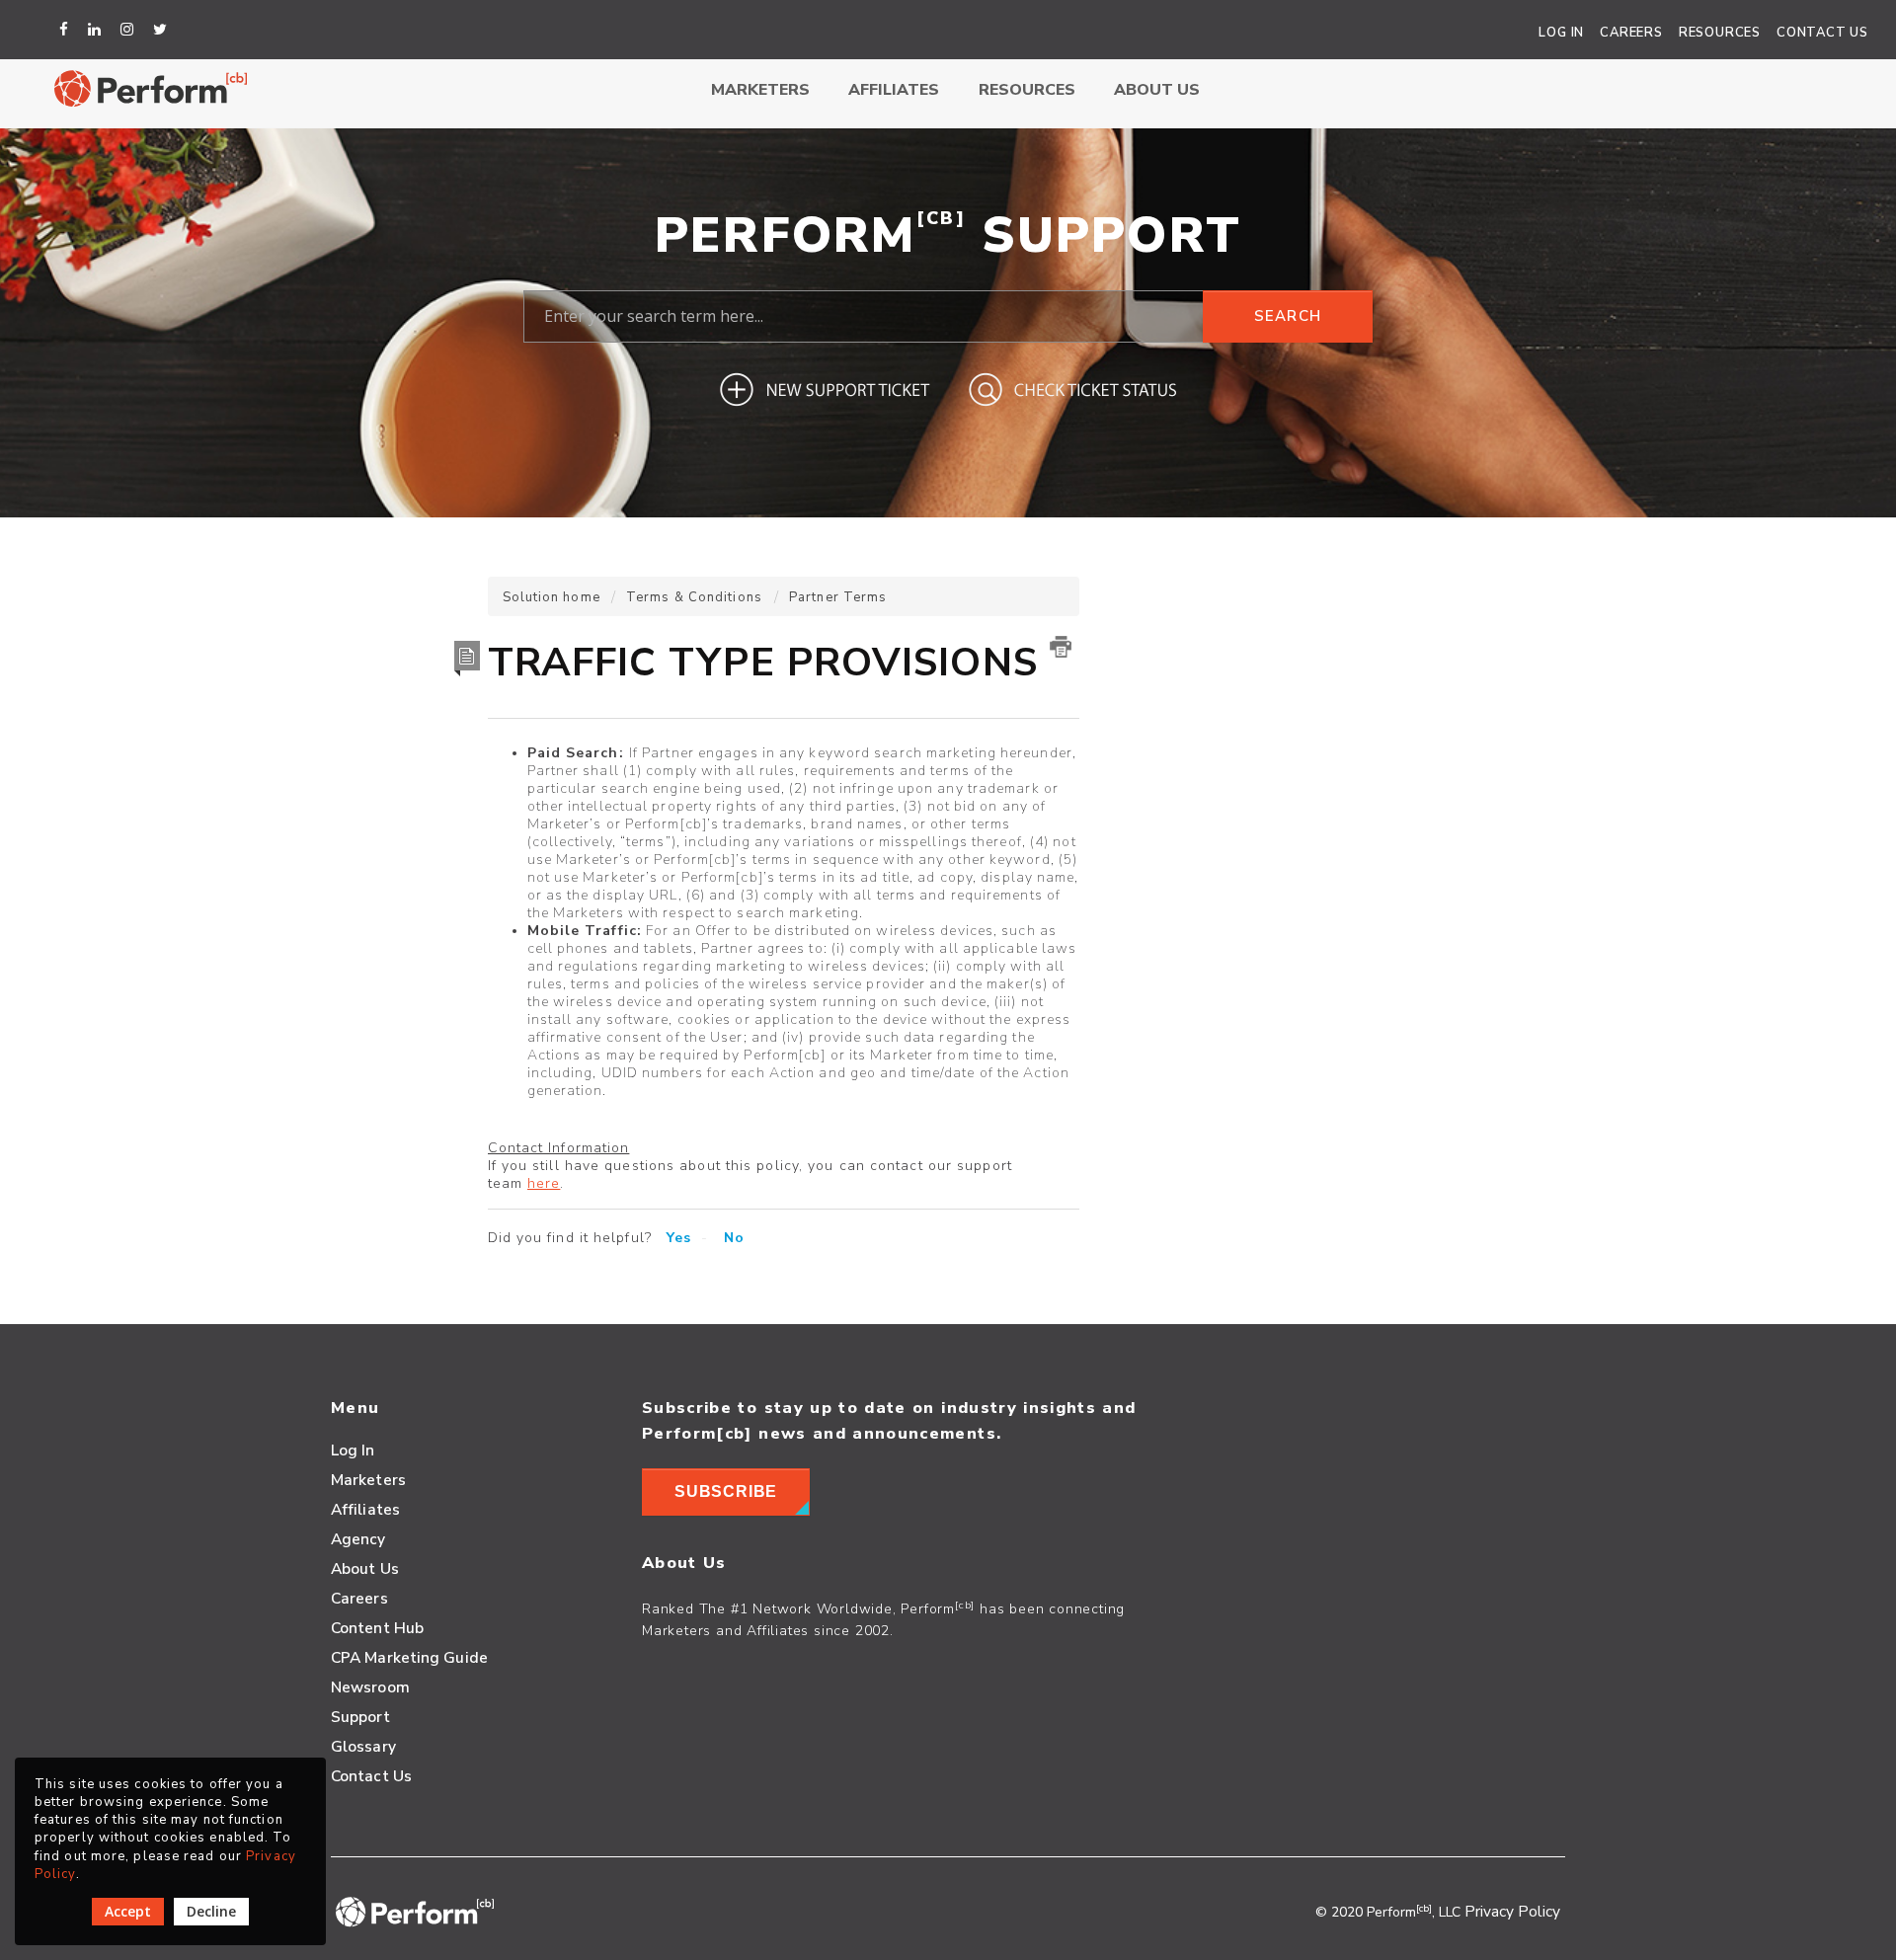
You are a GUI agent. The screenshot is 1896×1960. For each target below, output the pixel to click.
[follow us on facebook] (67, 30)
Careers (1631, 33)
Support (360, 1717)
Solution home (553, 597)
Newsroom (370, 1687)
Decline (211, 1911)
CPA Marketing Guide (409, 1657)
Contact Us (1822, 33)
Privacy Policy (1512, 1911)
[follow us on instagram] (130, 30)
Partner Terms (838, 597)
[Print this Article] (1061, 647)
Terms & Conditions (694, 597)
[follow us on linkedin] (97, 30)
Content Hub (377, 1628)
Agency (358, 1539)
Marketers (760, 90)
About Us (1157, 90)
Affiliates (894, 90)
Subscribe (726, 1491)
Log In (1561, 33)
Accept (128, 1911)
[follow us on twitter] (163, 30)
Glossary (363, 1746)
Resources (1720, 33)
